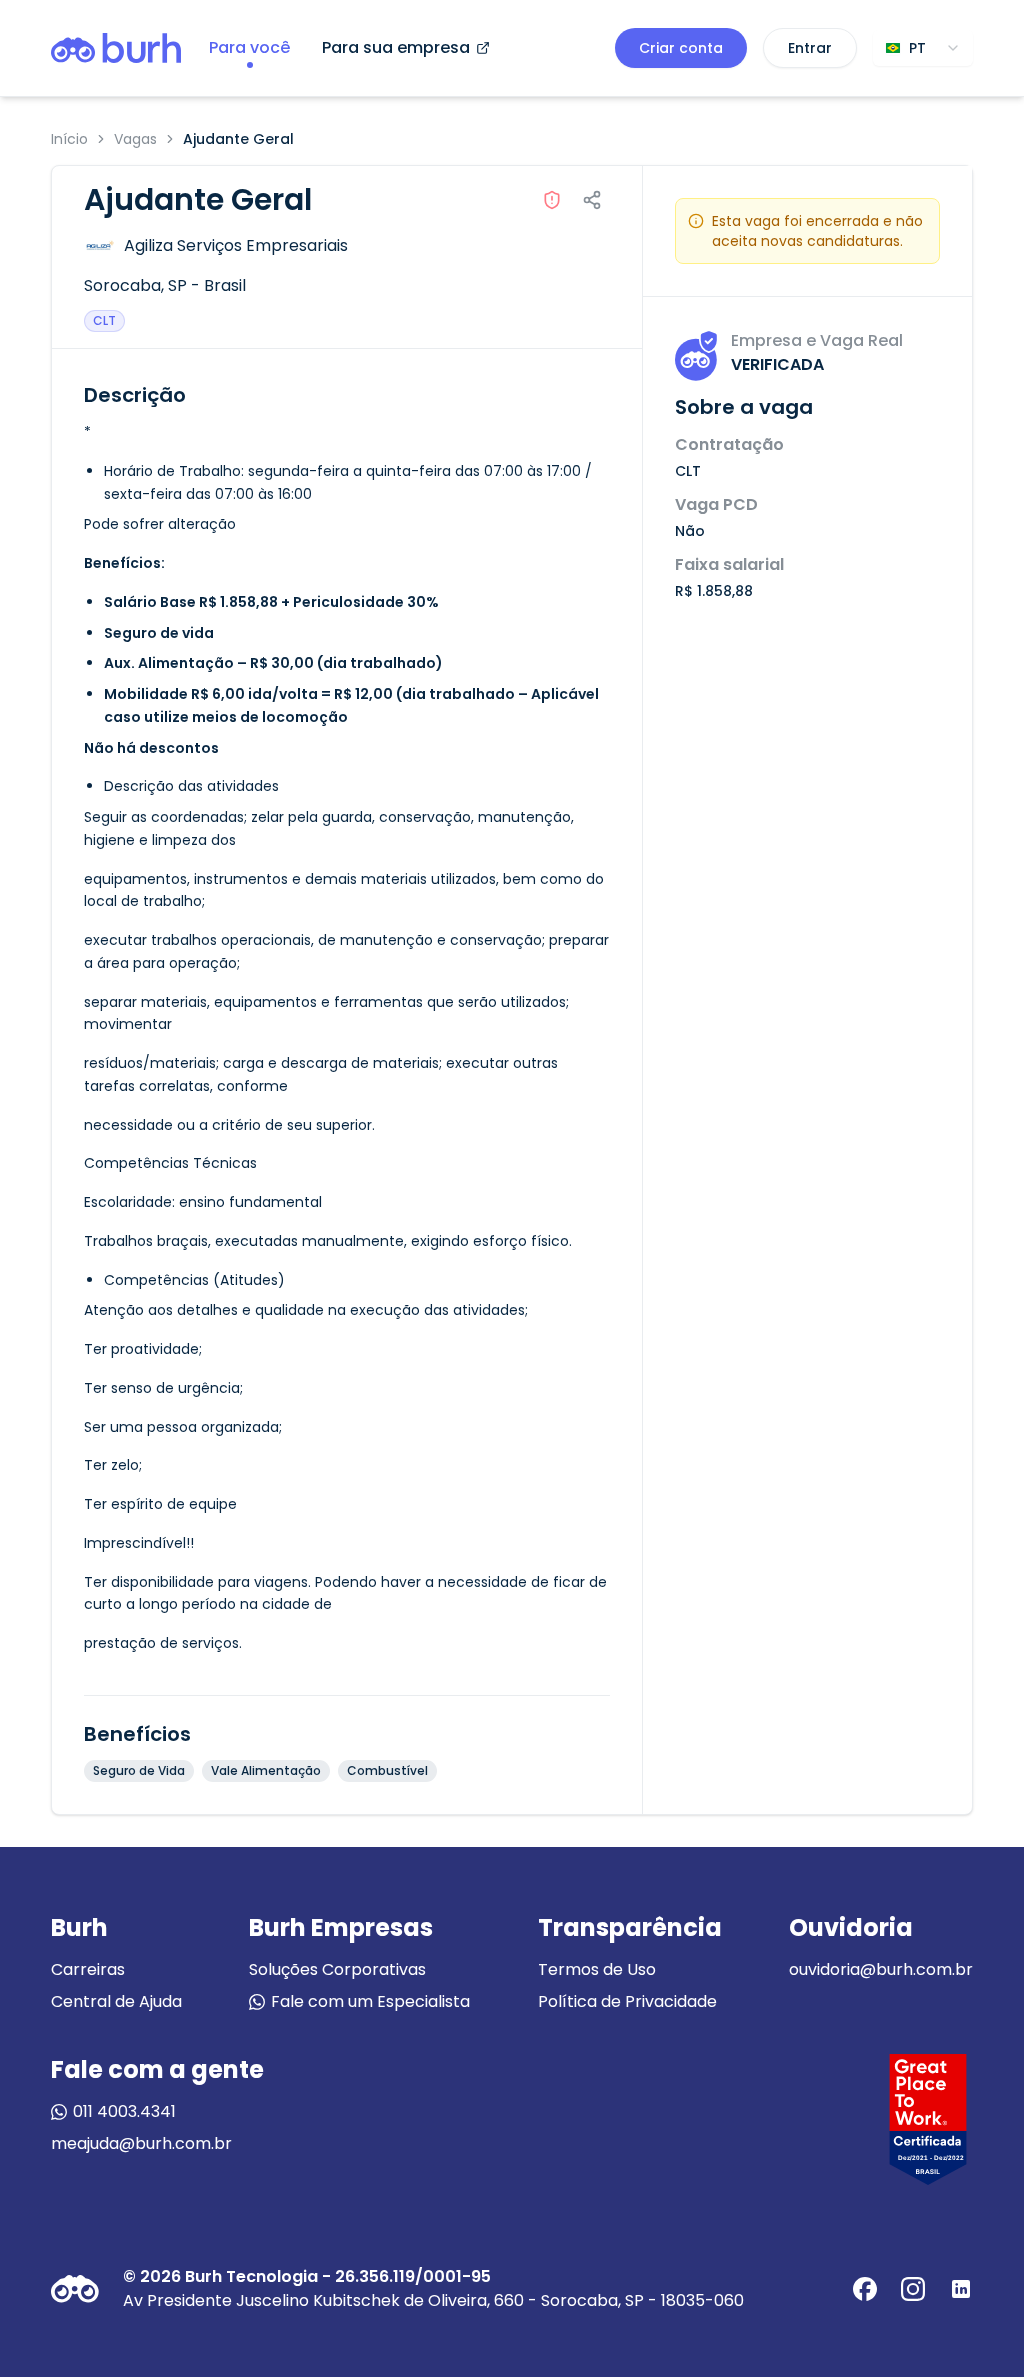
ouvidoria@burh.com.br (881, 1969)
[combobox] (923, 48)
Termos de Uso (597, 1969)
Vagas (135, 139)
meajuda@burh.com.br (141, 2143)
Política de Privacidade (627, 2001)
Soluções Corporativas (337, 1969)
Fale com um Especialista (370, 2001)
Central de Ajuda (116, 2001)
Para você (249, 47)
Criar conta (681, 48)
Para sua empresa (396, 47)
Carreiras (88, 1969)
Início (69, 139)
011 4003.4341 (124, 2111)
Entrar (810, 48)
